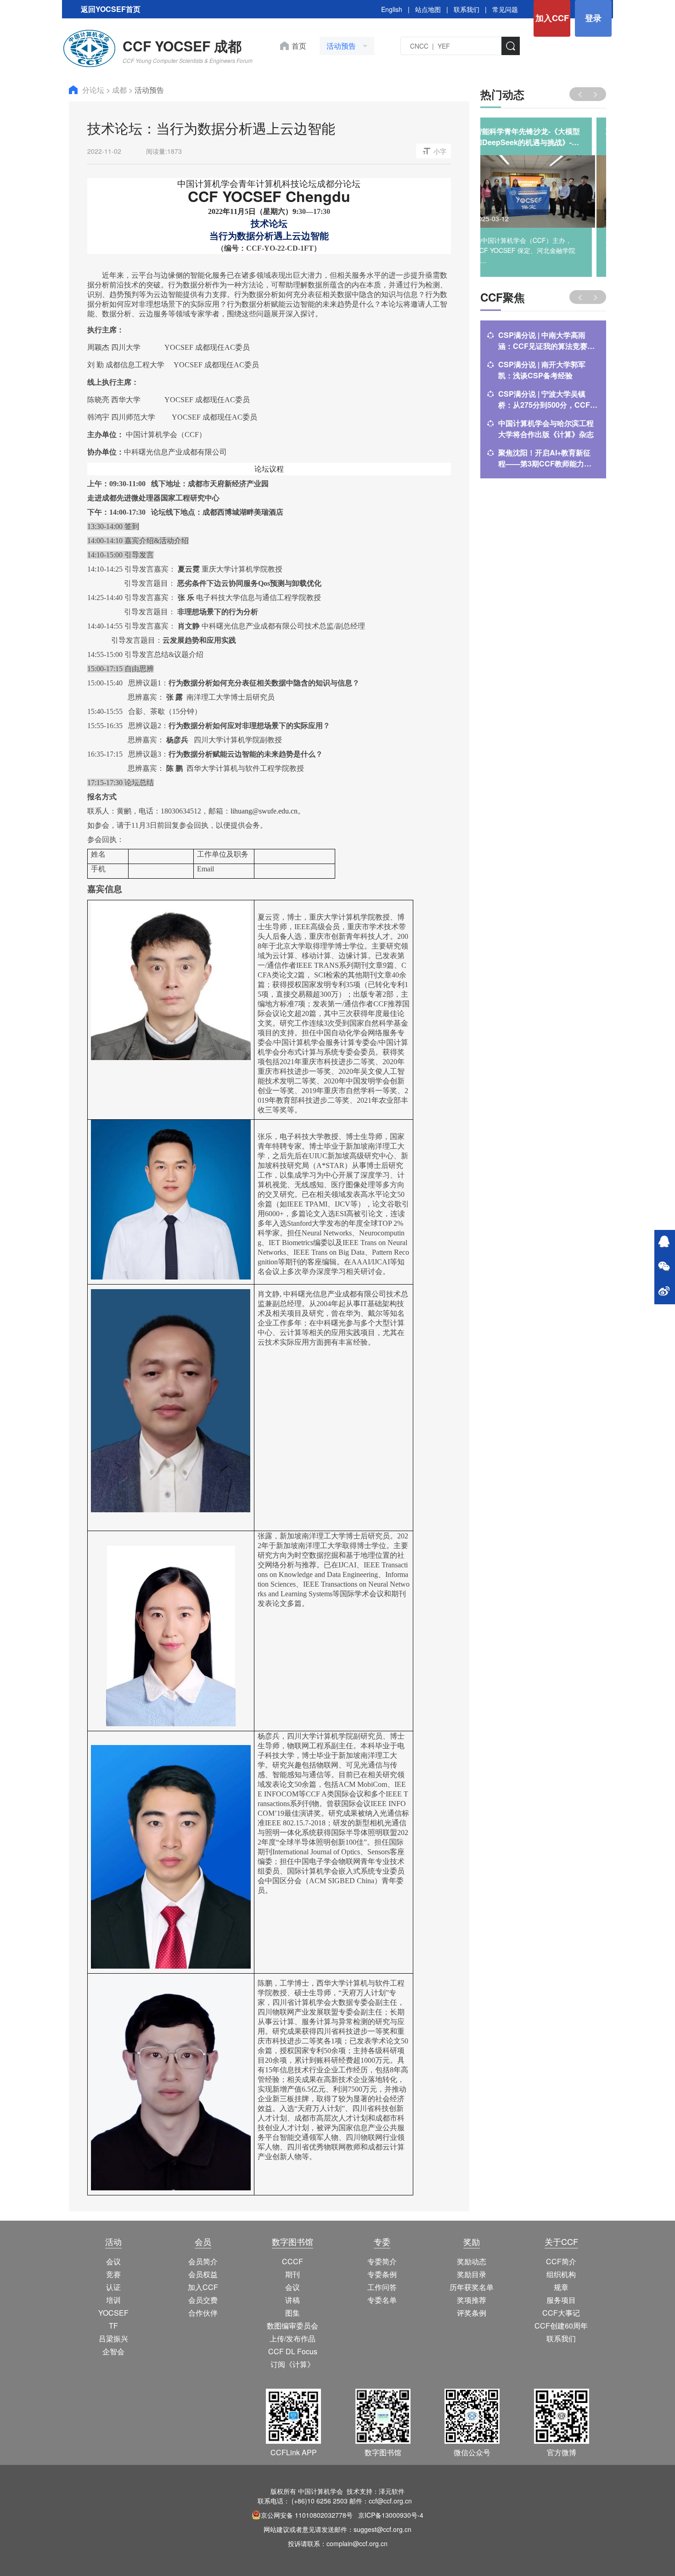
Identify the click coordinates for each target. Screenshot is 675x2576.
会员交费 (203, 2300)
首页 (299, 46)
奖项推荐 (472, 2300)
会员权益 (203, 2274)
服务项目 (561, 2300)
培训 (113, 2300)
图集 (292, 2313)
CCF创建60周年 (561, 2326)
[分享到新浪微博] (664, 1292)
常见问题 (505, 9)
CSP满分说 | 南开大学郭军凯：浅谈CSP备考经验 (542, 370)
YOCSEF (113, 2313)
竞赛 (113, 2274)
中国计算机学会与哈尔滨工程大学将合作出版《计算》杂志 (546, 429)
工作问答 (382, 2287)
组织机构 (561, 2274)
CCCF (292, 2261)
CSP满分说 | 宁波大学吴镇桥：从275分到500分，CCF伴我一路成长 (548, 399)
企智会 (113, 2351)
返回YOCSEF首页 (111, 9)
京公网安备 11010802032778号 (307, 2515)
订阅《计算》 (292, 2364)
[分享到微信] (664, 1267)
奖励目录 (472, 2274)
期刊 (292, 2274)
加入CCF (552, 18)
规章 (561, 2287)
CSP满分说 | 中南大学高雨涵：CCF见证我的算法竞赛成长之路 (546, 341)
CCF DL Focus (293, 2351)
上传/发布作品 (292, 2338)
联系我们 (467, 9)
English (392, 9)
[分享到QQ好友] (664, 1242)
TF (113, 2326)
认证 (113, 2287)
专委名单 (382, 2300)
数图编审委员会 (292, 2326)
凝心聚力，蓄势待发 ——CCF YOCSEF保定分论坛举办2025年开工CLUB (542, 137)
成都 (120, 90)
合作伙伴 (203, 2313)
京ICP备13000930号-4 (391, 2515)
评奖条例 (472, 2313)
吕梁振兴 (113, 2338)
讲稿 (292, 2300)
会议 (113, 2261)
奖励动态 (472, 2261)
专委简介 (382, 2261)
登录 (593, 18)
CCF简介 (561, 2261)
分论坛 (94, 90)
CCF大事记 (561, 2313)
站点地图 (428, 9)
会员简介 (203, 2261)
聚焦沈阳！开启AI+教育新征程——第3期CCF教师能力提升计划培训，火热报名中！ (545, 458)
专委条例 (382, 2274)
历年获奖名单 (472, 2287)
